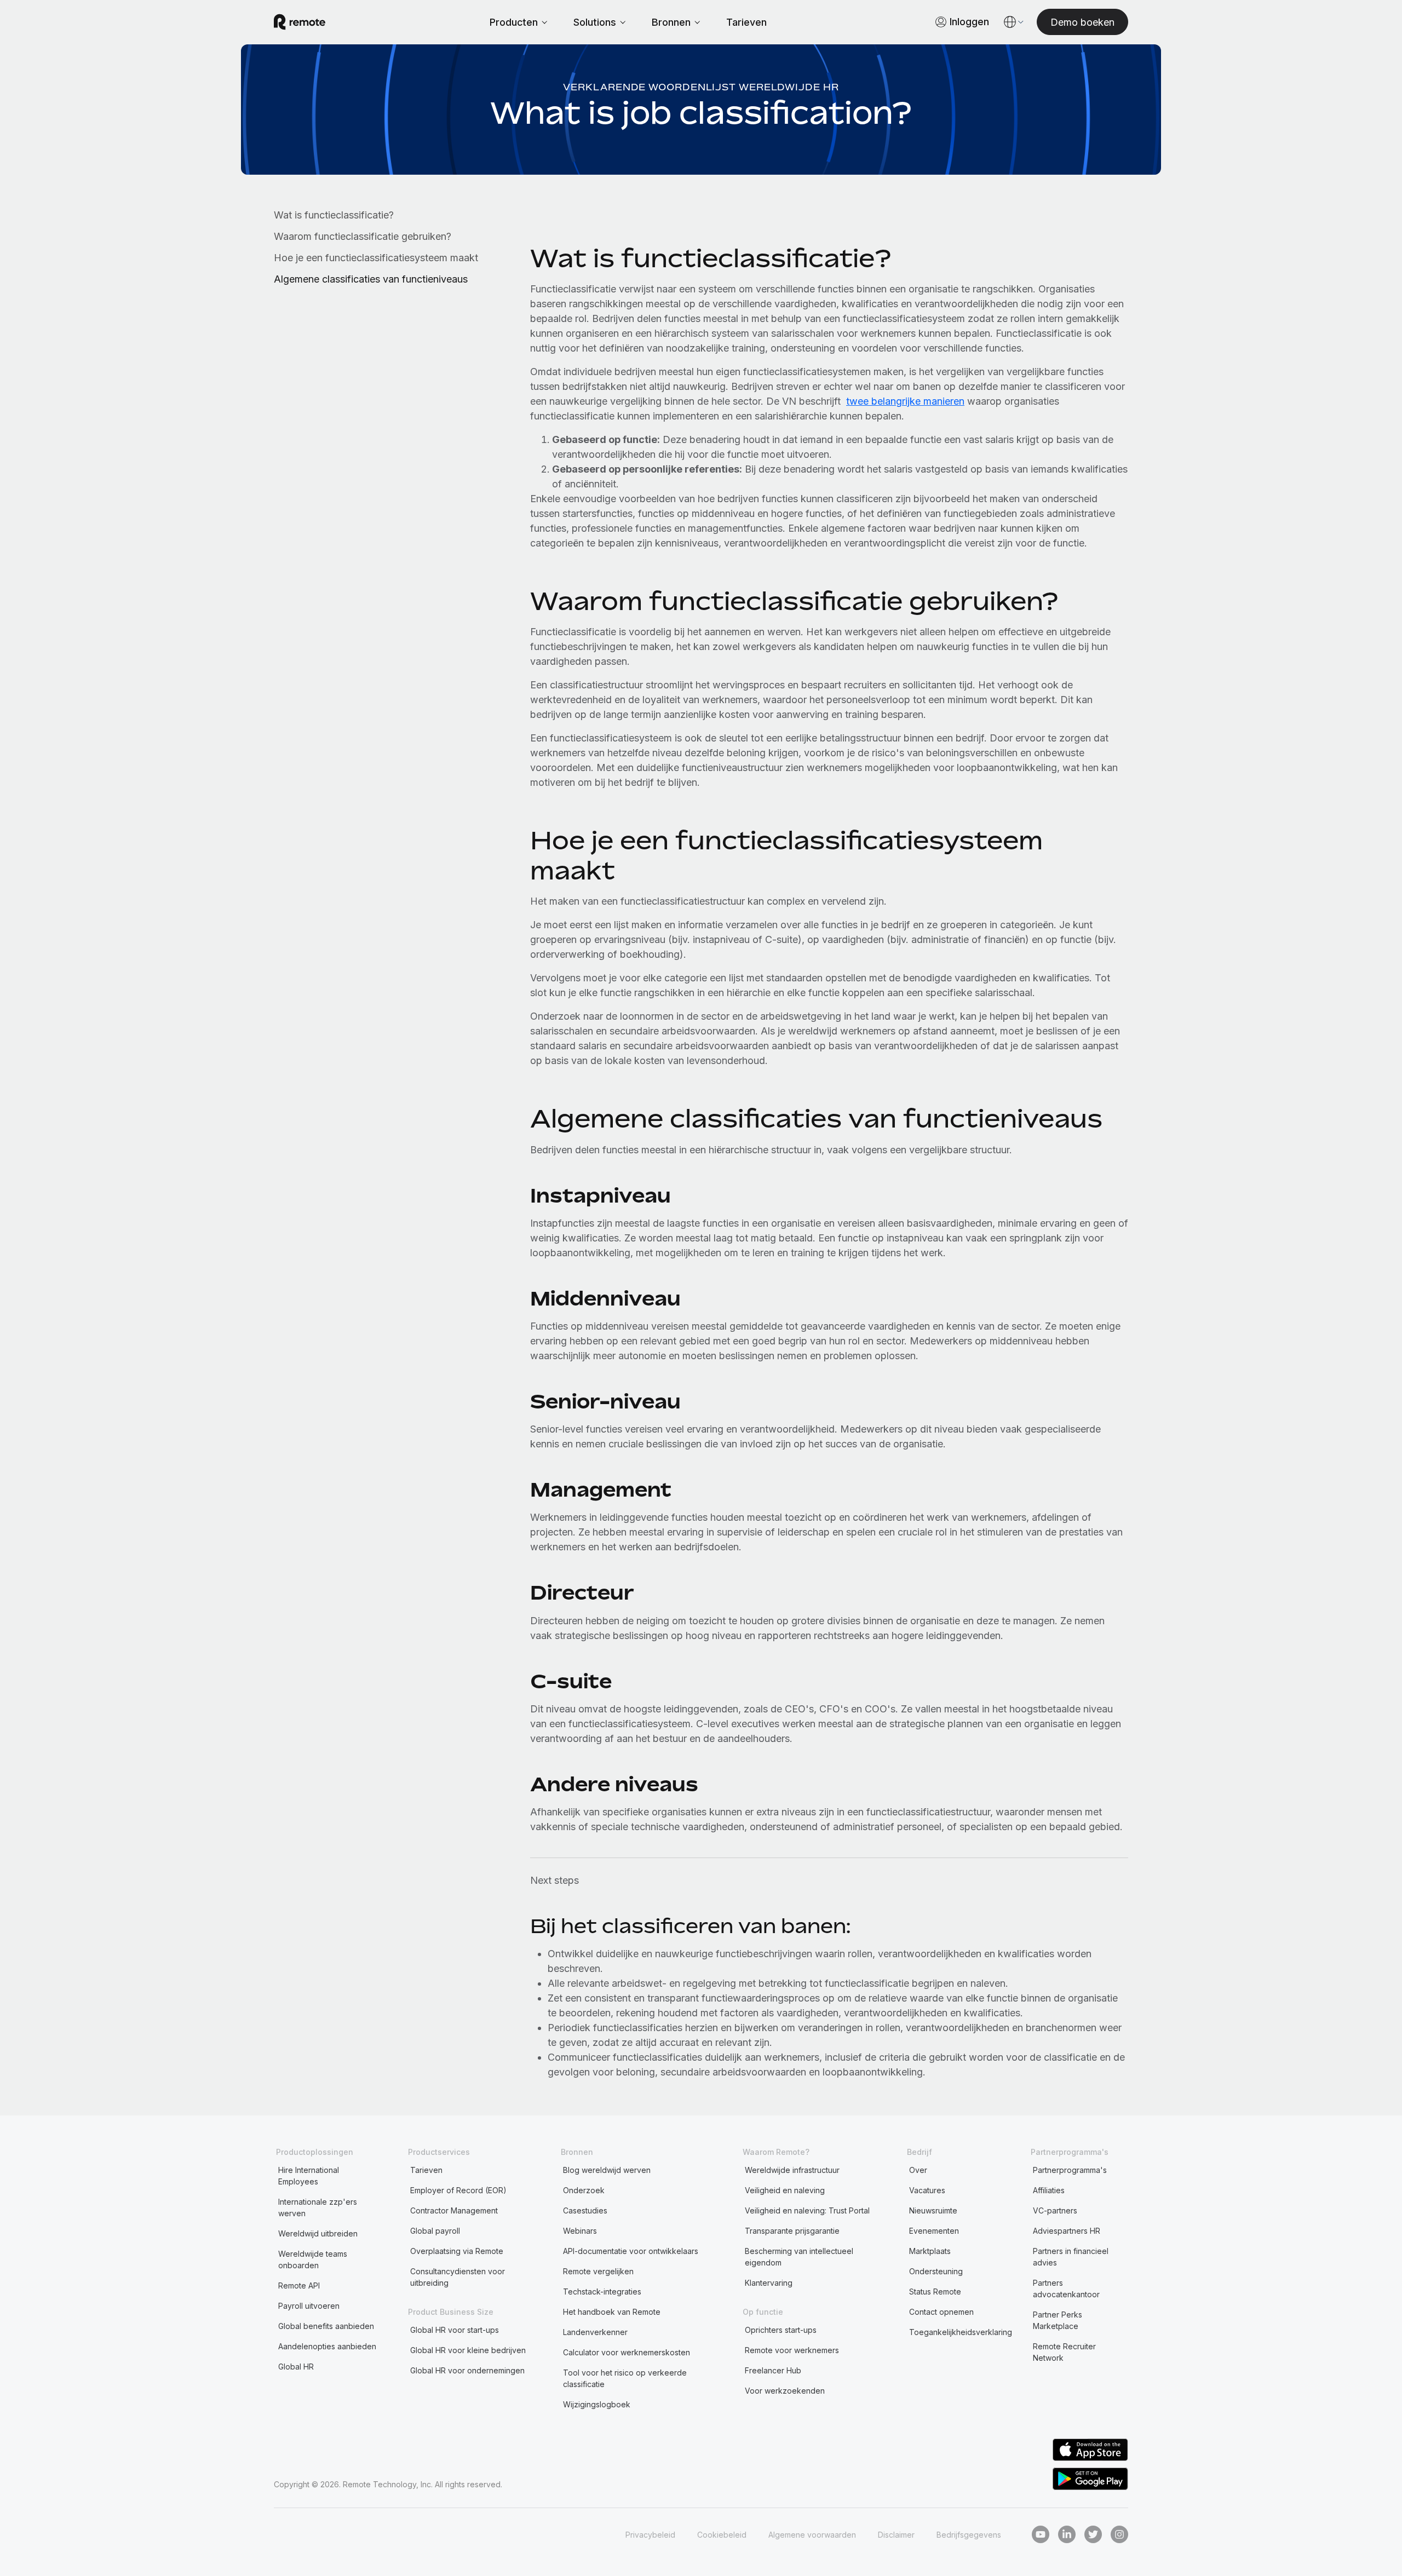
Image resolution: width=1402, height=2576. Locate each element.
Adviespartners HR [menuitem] (1067, 2231)
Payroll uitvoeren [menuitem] (309, 2306)
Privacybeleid (650, 2535)
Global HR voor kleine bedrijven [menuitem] (468, 2350)
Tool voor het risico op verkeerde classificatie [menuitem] (625, 2378)
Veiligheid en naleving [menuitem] (785, 2190)
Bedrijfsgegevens (969, 2535)
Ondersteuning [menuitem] (936, 2271)
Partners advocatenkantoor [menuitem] (1066, 2288)
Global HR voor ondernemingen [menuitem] (467, 2370)
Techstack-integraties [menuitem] (602, 2292)
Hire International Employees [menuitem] (309, 2176)
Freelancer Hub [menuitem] (773, 2370)
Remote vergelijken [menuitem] (598, 2271)
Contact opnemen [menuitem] (941, 2312)
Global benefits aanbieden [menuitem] (326, 2326)
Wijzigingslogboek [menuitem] (597, 2404)
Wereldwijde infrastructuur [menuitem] (792, 2170)
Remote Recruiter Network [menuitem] (1064, 2352)
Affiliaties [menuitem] (1049, 2190)
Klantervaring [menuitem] (769, 2283)
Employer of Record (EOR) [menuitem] (458, 2190)
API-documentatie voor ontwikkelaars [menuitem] (631, 2251)
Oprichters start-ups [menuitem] (781, 2330)
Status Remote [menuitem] (935, 2292)
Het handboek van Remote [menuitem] (612, 2312)
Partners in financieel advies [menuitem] (1071, 2257)
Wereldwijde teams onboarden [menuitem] (313, 2259)
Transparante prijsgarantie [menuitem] (792, 2231)
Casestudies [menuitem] (585, 2210)
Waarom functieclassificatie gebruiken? (363, 236)
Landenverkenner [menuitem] (595, 2332)
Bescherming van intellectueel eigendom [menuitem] (799, 2257)
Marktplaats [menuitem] (930, 2251)
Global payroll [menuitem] (435, 2231)
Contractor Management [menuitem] (454, 2210)
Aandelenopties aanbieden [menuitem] (327, 2346)
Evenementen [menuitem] (934, 2231)
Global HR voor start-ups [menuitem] (455, 2330)
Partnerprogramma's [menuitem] (1070, 2170)
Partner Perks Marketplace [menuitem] (1058, 2320)
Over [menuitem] (918, 2170)
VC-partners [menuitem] (1055, 2210)
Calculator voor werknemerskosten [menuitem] (627, 2352)
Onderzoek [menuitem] (584, 2190)
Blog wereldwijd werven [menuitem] (607, 2170)
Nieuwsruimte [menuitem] (933, 2210)
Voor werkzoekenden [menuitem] (785, 2391)
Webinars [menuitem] (580, 2231)
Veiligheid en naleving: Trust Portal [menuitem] (807, 2210)
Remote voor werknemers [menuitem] (792, 2350)
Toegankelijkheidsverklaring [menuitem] (961, 2332)
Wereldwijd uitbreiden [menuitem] (318, 2233)
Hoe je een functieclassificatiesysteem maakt (376, 258)
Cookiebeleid (722, 2535)
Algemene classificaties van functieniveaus (371, 279)
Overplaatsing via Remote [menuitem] (457, 2251)
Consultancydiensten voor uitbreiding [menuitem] (458, 2277)
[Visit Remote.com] (300, 22)
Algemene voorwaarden (812, 2535)
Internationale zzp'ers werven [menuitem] (318, 2207)
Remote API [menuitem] (299, 2285)
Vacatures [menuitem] (927, 2190)
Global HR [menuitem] (296, 2367)
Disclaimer (896, 2535)
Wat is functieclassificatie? (334, 215)
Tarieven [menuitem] (426, 2170)
